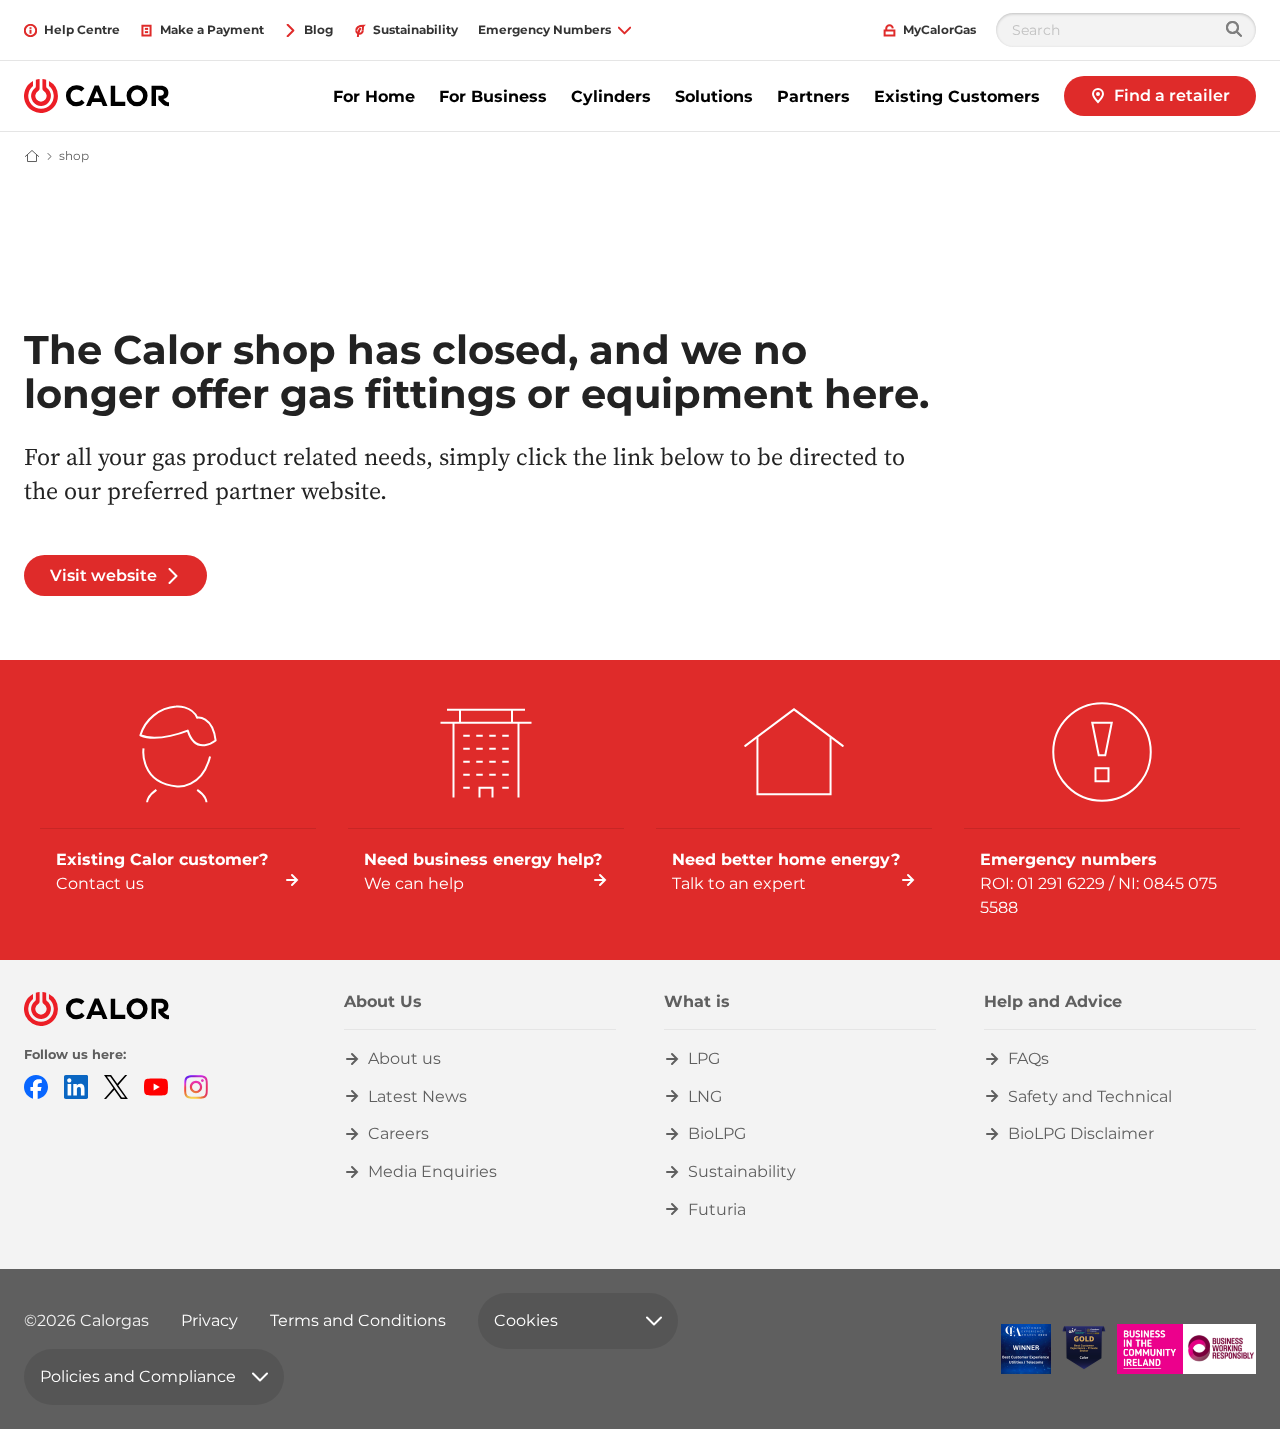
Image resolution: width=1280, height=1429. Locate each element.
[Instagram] (196, 1085)
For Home (374, 96)
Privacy (209, 1320)
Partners (813, 96)
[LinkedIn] (76, 1085)
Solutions (714, 96)
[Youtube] (156, 1085)
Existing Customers (957, 96)
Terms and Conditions (358, 1320)
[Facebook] (36, 1085)
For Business (493, 96)
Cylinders (611, 96)
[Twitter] (116, 1085)
